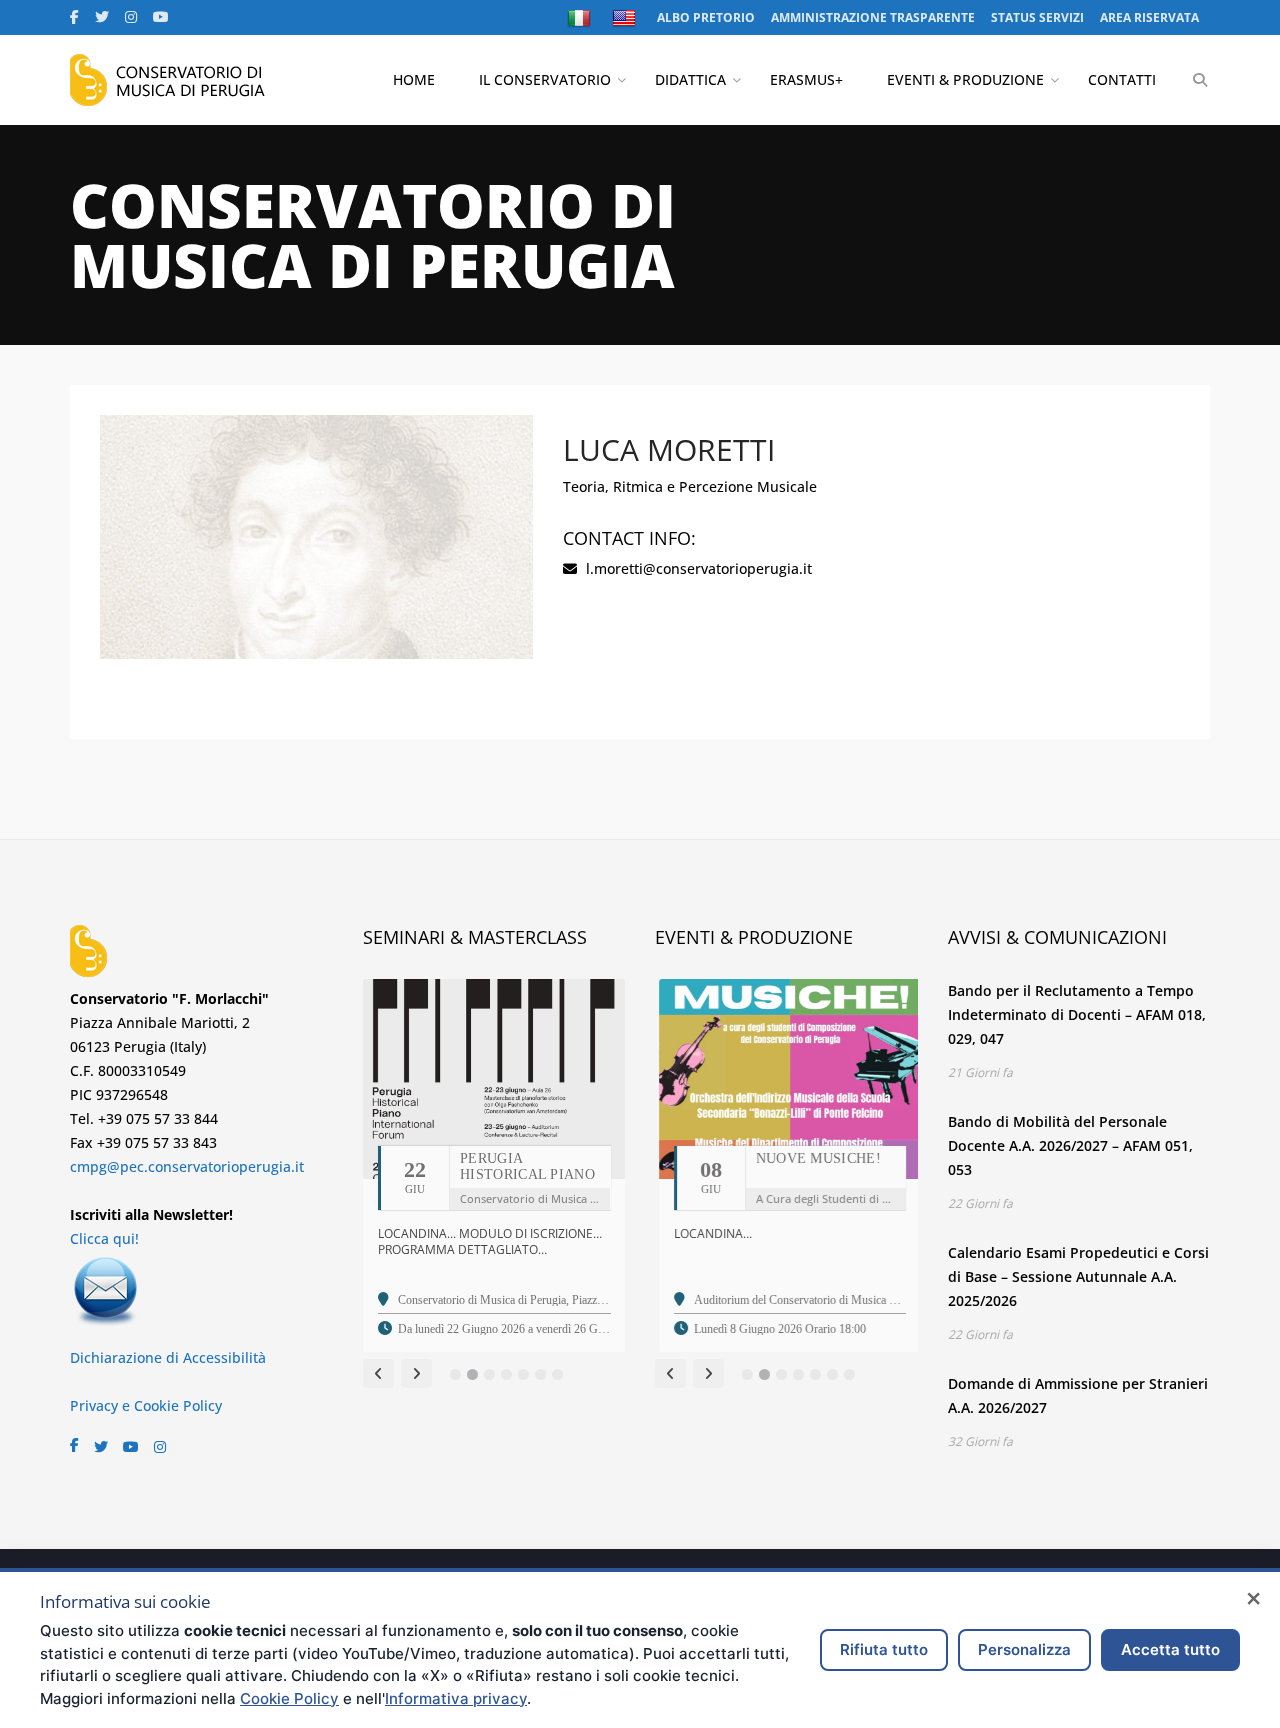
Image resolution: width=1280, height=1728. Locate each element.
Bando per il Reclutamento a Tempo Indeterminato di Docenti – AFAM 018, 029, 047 (1077, 1014)
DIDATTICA (690, 79)
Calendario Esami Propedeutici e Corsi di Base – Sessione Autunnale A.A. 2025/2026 (1078, 1276)
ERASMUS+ (806, 79)
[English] (626, 18)
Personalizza (1024, 1649)
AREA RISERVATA (1149, 17)
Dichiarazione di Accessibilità (168, 1357)
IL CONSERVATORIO (545, 79)
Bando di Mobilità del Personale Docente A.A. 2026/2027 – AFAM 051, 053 (1070, 1145)
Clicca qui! (104, 1238)
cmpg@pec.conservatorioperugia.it (187, 1166)
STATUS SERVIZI (1037, 17)
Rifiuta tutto (884, 1649)
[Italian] (581, 18)
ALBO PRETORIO (706, 17)
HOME (414, 79)
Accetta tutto (1170, 1649)
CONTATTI (1122, 79)
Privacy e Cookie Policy (146, 1405)
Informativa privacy (456, 1698)
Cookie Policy (289, 1698)
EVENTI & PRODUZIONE (965, 79)
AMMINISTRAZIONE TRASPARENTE (873, 17)
